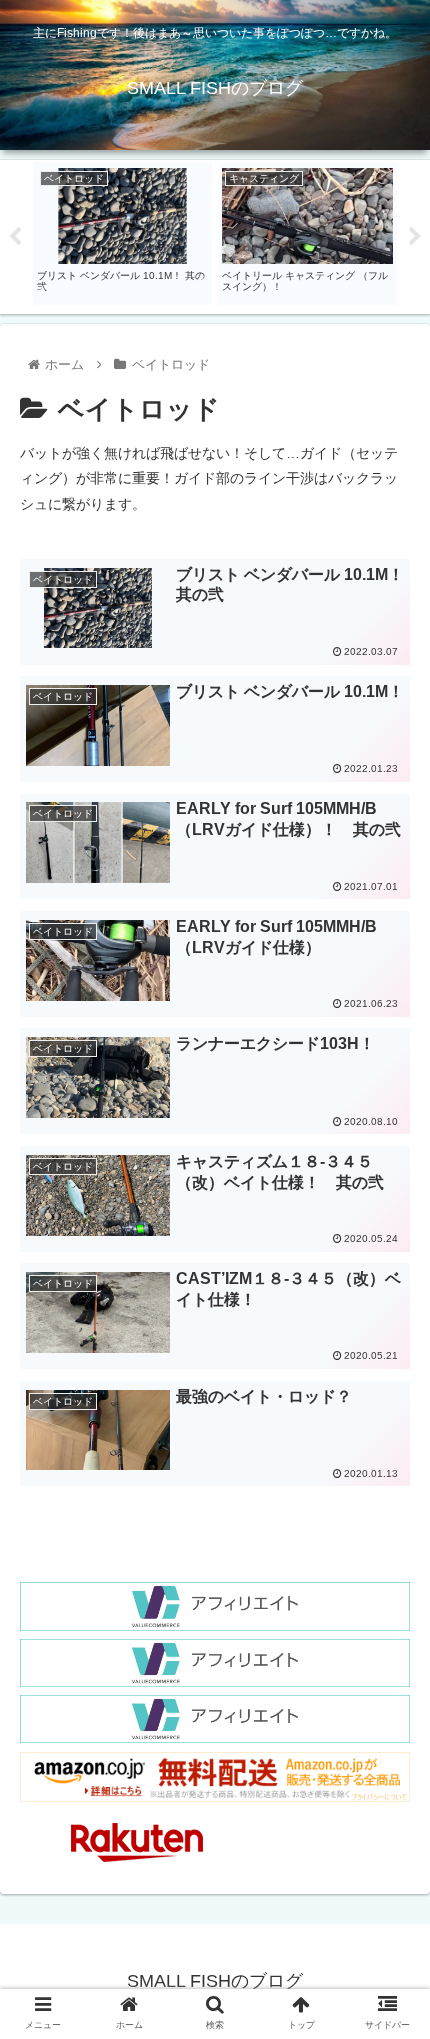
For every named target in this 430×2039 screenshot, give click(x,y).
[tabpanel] (122, 233)
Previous (15, 237)
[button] (388, 1746)
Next (415, 237)
